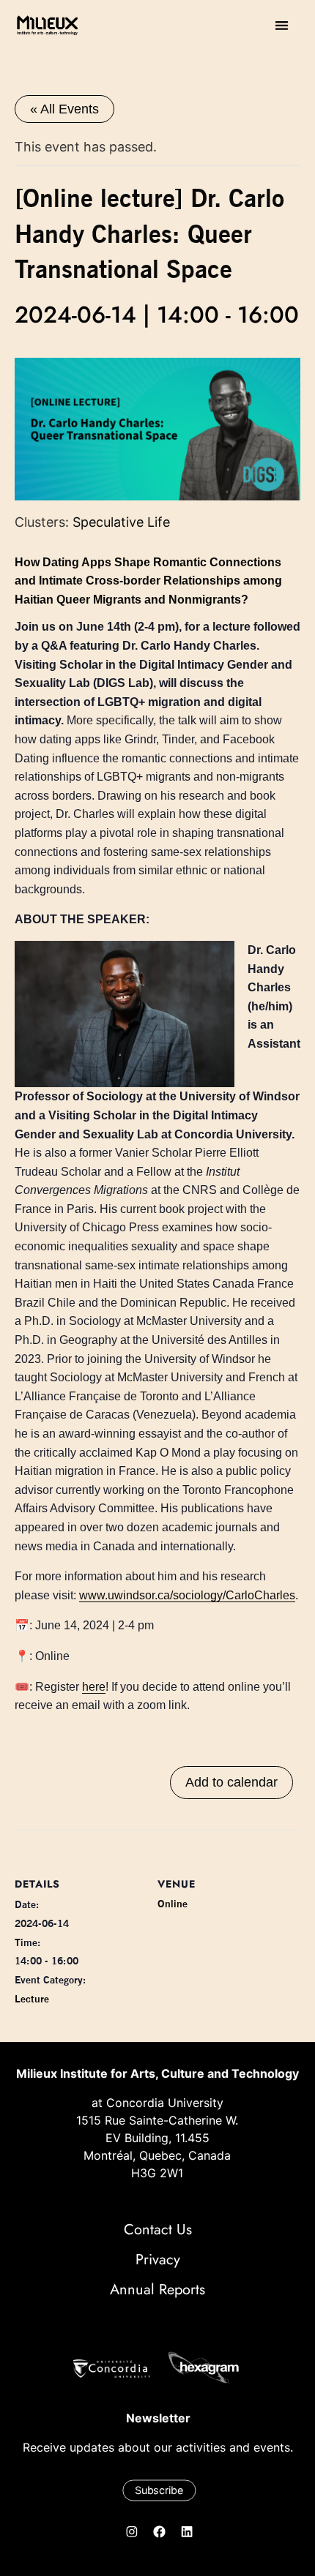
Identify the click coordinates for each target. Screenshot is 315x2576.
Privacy (158, 2260)
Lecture (32, 1999)
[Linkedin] (187, 2532)
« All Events (64, 109)
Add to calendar (231, 1782)
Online (173, 1904)
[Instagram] (132, 2532)
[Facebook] (160, 2532)
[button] (282, 25)
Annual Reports (157, 2290)
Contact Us (158, 2230)
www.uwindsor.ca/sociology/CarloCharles (187, 1595)
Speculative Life (121, 522)
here (94, 1687)
